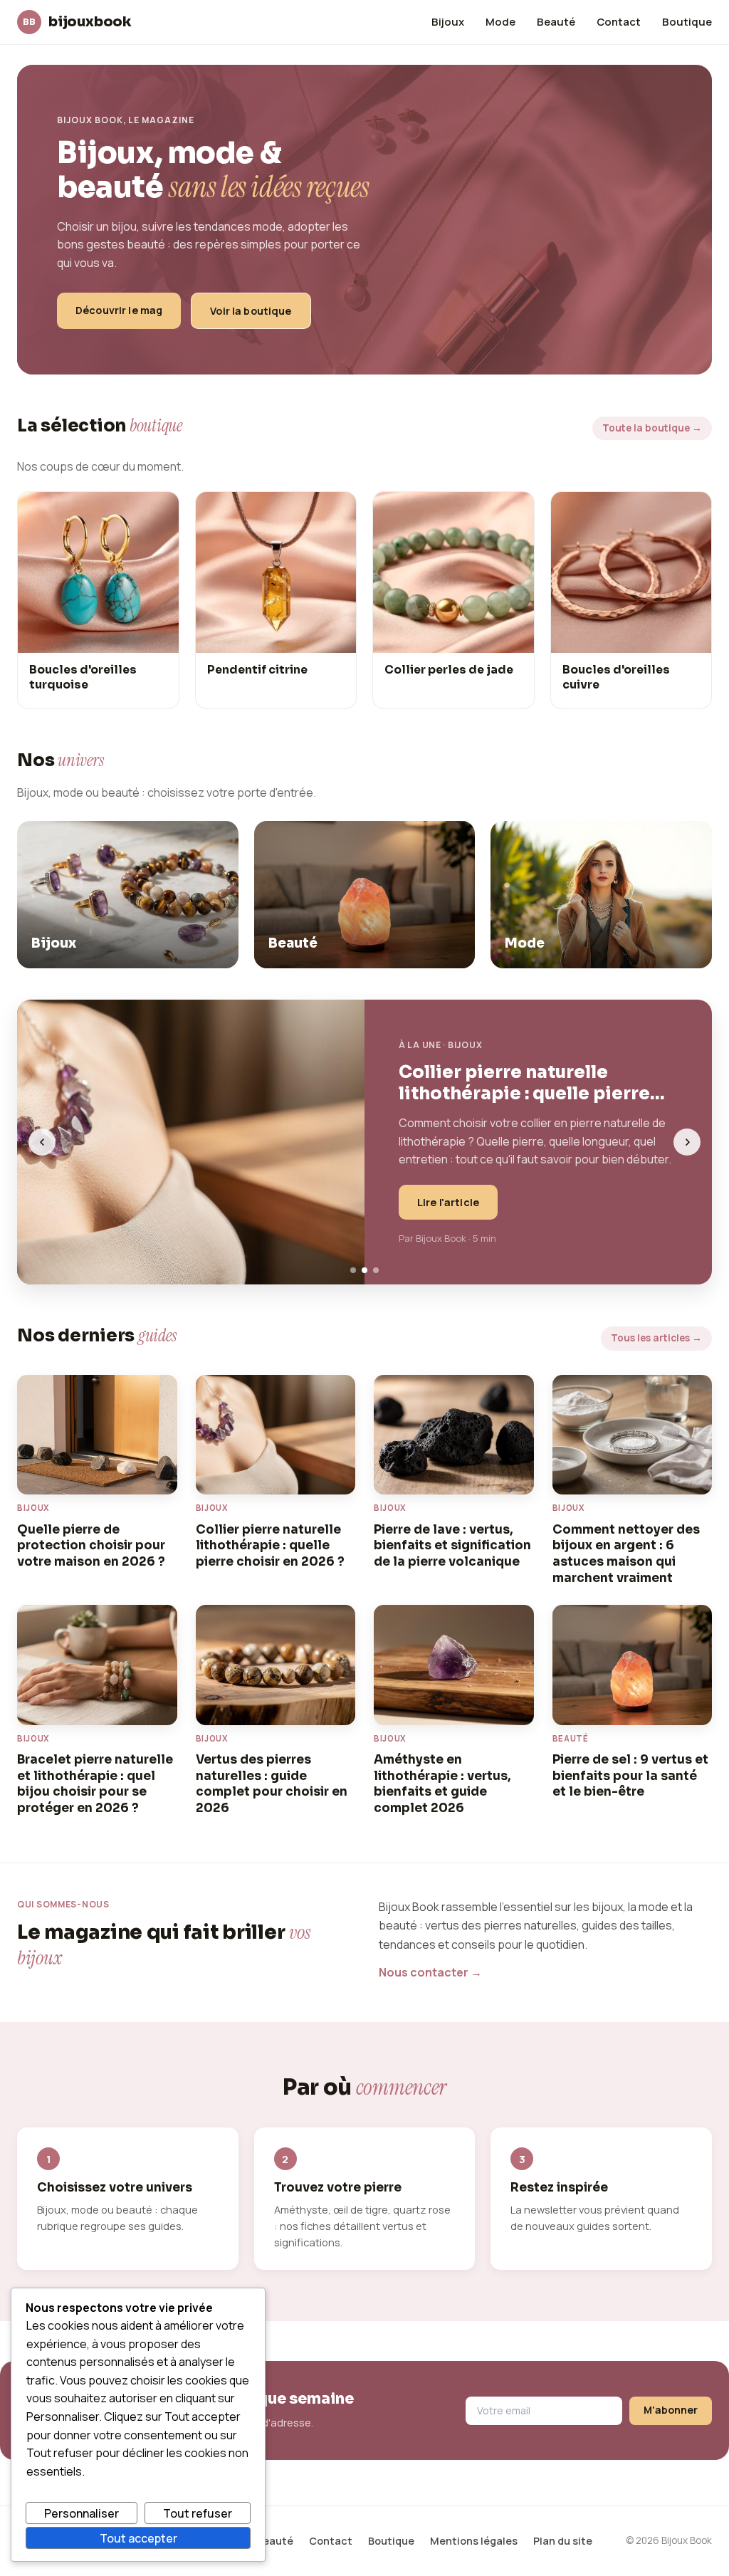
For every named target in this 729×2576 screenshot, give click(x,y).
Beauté (556, 21)
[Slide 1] (353, 1270)
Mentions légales (474, 2541)
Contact (619, 21)
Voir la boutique (251, 311)
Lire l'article (448, 1202)
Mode (500, 21)
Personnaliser (82, 2513)
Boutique (687, 21)
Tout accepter (138, 2538)
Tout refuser (198, 2513)
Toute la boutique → (652, 428)
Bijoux (448, 21)
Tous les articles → (656, 1338)
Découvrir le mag (119, 310)
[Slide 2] (364, 1270)
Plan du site (563, 2541)
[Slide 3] (376, 1270)
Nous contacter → (430, 1972)
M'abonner (671, 2410)
